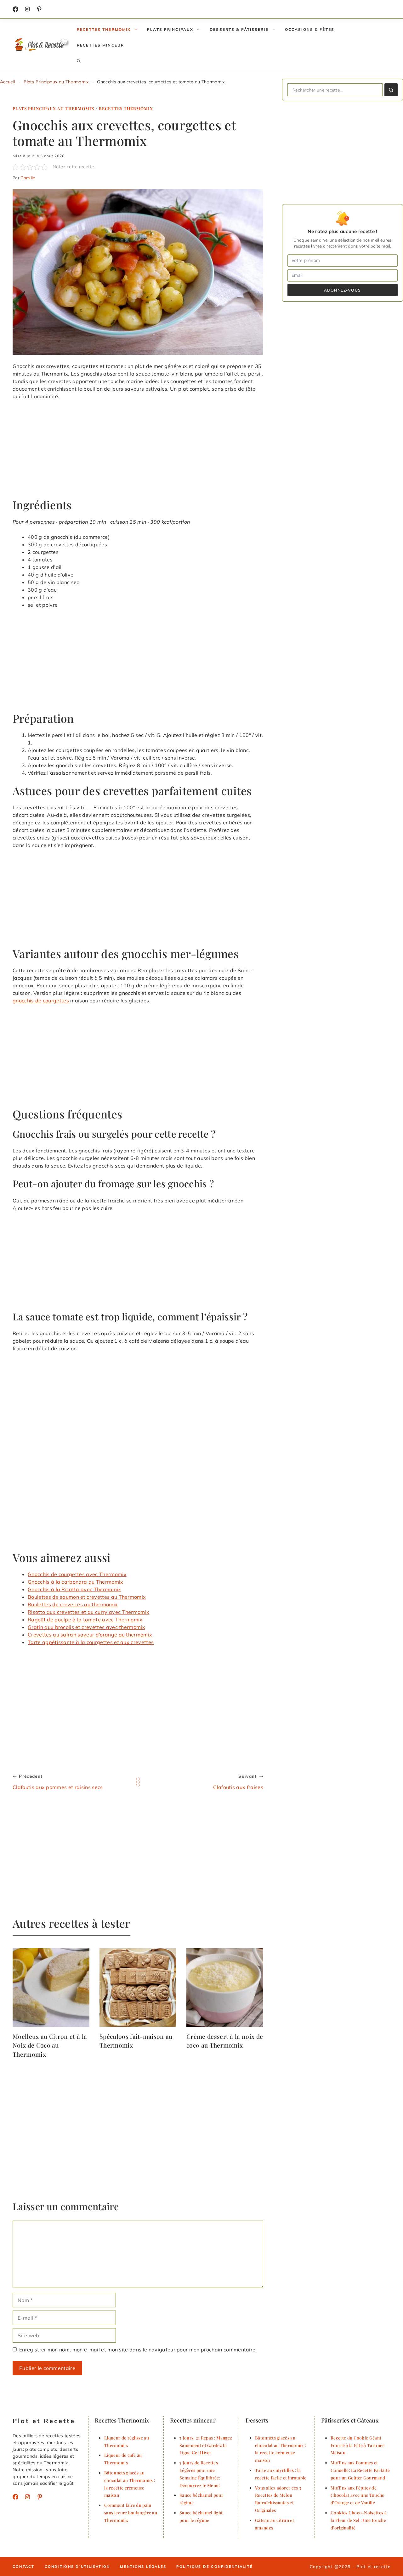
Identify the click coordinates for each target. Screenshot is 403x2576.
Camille (28, 178)
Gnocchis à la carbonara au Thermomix (76, 1582)
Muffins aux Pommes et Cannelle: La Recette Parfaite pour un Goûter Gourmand (360, 2470)
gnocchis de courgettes (41, 1001)
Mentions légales (143, 2567)
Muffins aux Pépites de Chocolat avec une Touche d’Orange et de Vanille (358, 2495)
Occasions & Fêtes (310, 29)
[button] (79, 61)
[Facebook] (15, 9)
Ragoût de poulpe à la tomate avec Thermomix (85, 1620)
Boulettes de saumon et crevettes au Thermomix (87, 1597)
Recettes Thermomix (104, 29)
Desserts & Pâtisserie (239, 29)
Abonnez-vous (343, 290)
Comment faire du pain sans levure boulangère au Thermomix (131, 2512)
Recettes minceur (100, 45)
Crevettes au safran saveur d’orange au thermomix (90, 1635)
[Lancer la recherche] (391, 90)
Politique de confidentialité (215, 2567)
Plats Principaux (170, 29)
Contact (24, 2567)
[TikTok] (39, 9)
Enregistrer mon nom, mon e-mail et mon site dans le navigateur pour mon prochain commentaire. (138, 2350)
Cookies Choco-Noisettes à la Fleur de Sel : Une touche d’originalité (359, 2520)
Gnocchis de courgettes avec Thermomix (77, 1574)
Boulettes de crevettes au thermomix (73, 1604)
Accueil (8, 82)
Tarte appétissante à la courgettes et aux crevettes (91, 1642)
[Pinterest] (40, 2497)
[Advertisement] (138, 452)
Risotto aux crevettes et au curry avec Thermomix (88, 1612)
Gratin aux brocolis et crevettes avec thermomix (86, 1627)
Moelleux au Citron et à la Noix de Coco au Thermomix (50, 2045)
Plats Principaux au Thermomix (56, 82)
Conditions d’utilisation (77, 2567)
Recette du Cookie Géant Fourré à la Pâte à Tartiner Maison (358, 2445)
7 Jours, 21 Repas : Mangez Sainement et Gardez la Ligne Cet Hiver (206, 2445)
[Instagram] (27, 9)
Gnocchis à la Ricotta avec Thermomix (74, 1589)
